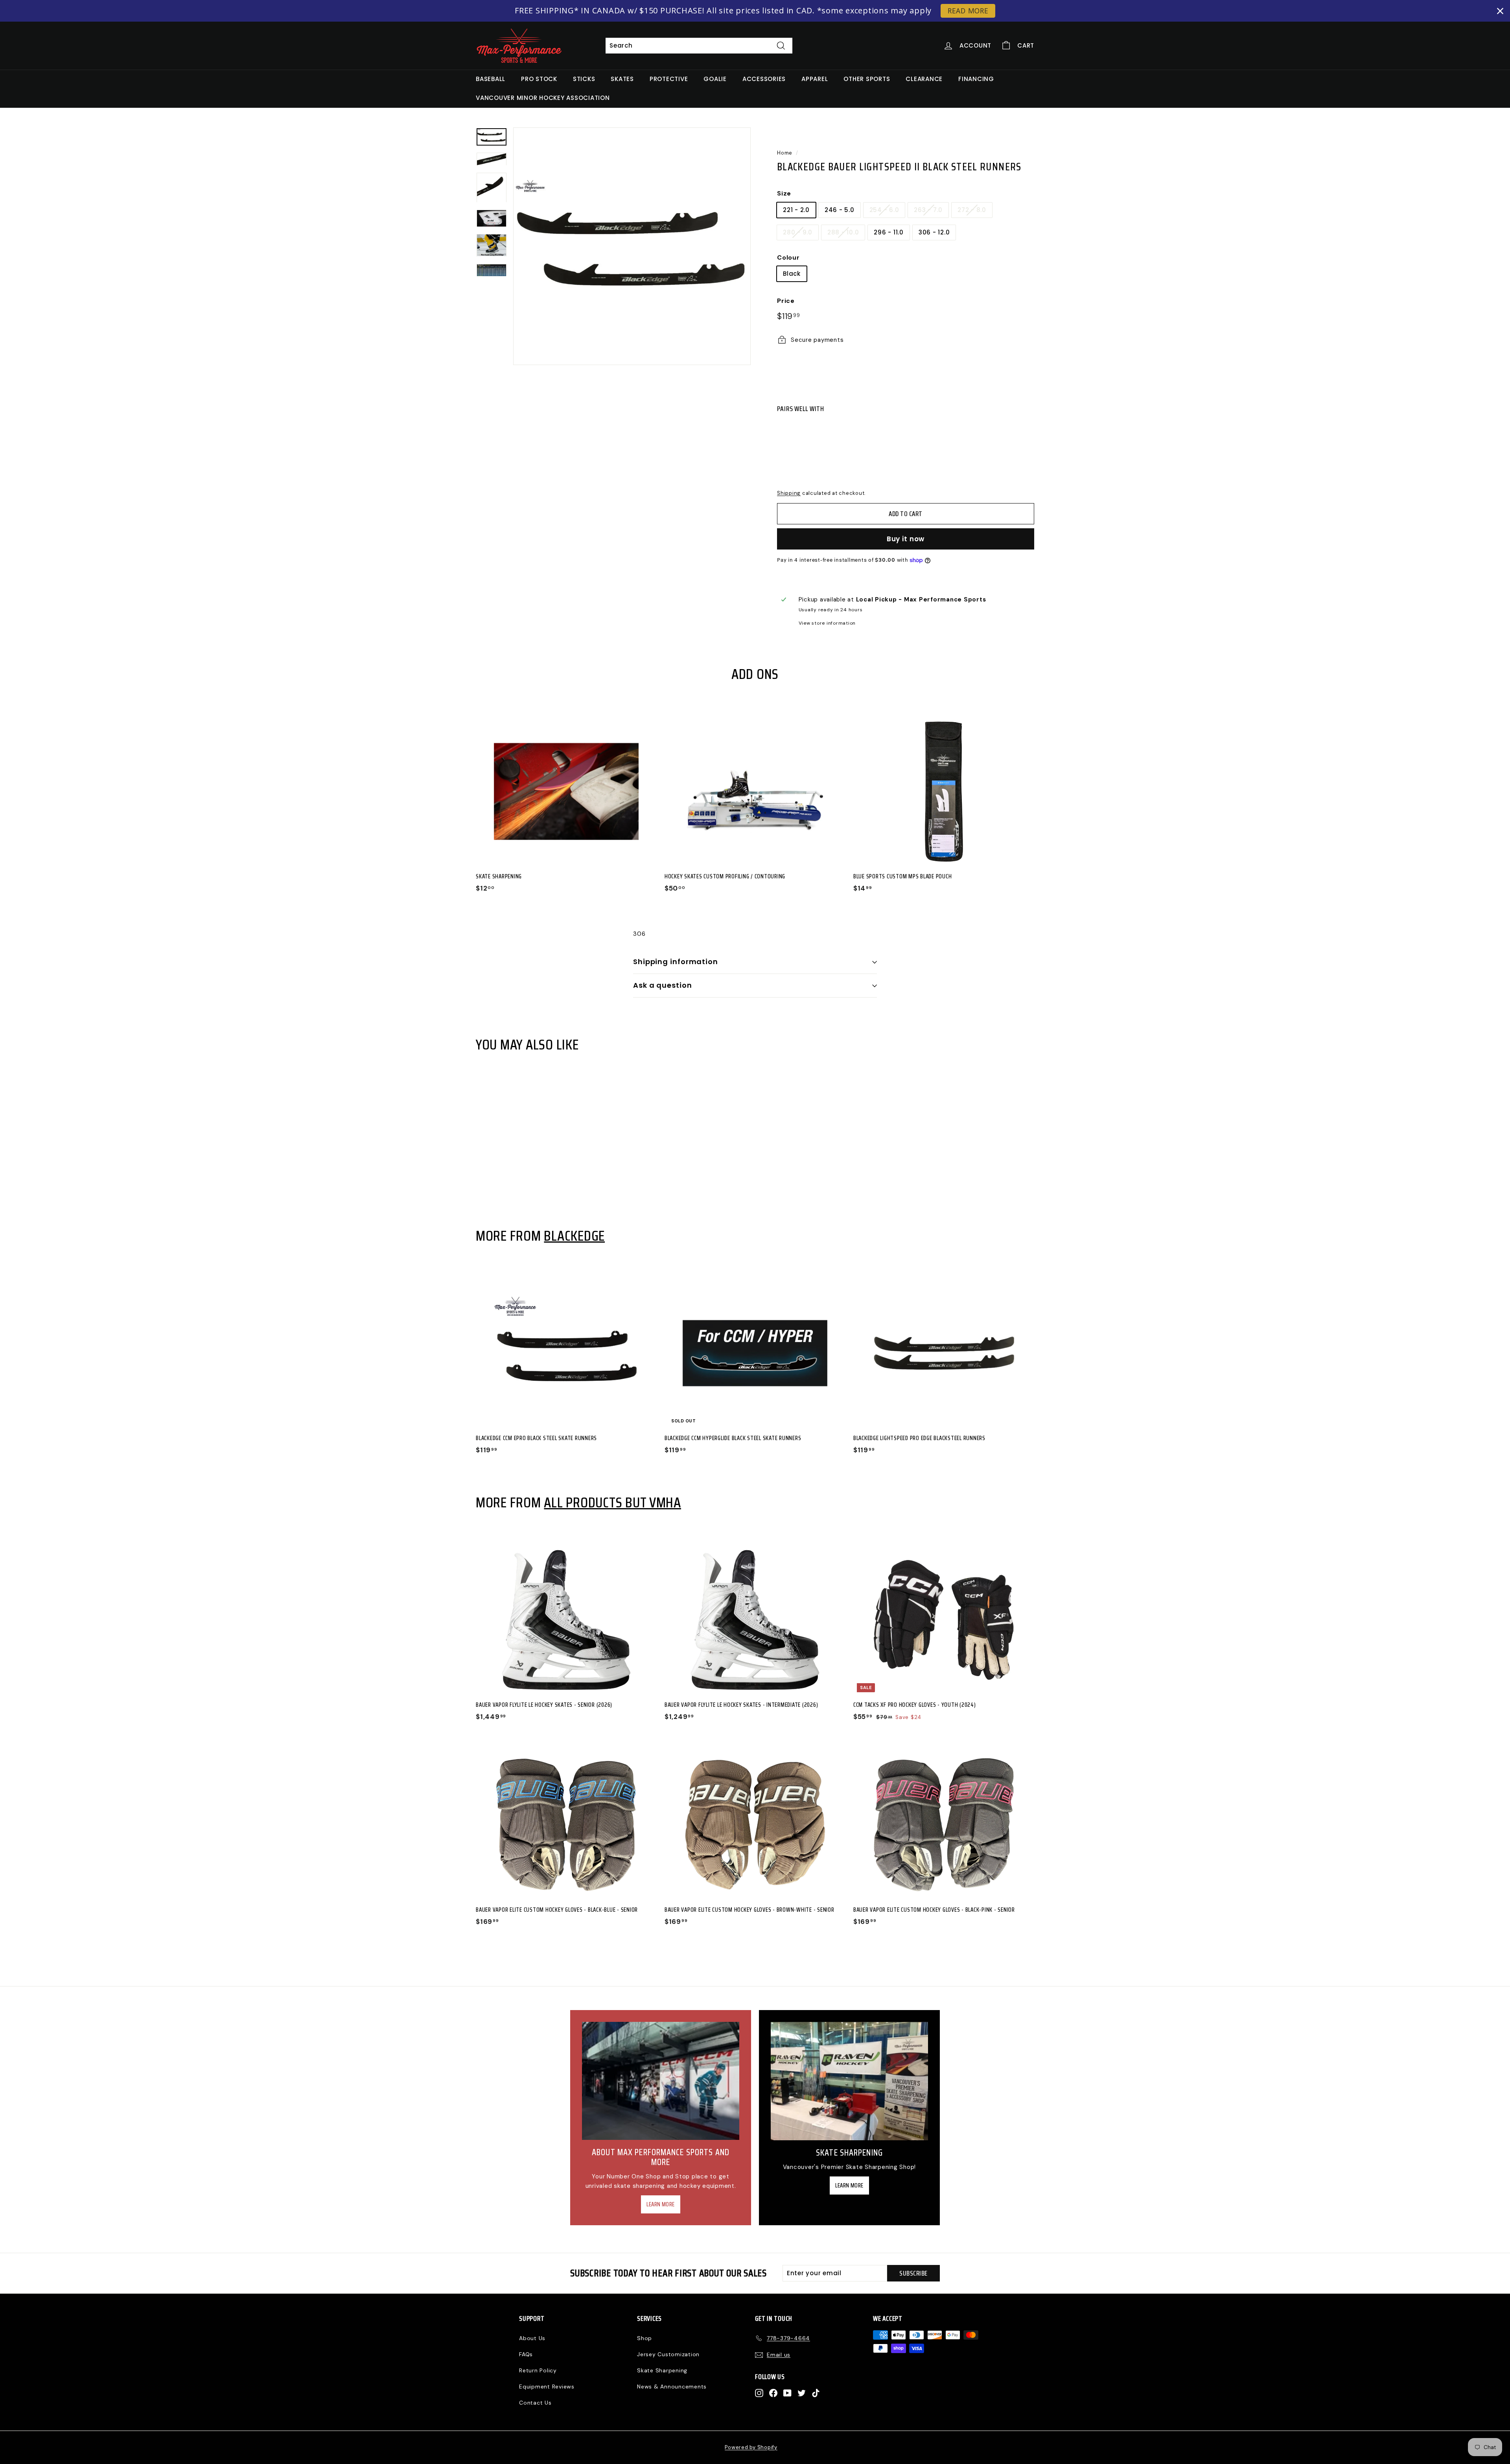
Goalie (715, 79)
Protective (669, 79)
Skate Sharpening (662, 2370)
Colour (788, 257)
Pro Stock (539, 79)
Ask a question (663, 985)
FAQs (526, 2354)
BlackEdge (574, 1236)
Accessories (764, 79)
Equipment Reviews (547, 2387)
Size (784, 193)
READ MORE (968, 11)
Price (786, 301)
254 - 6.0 (884, 210)
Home (785, 153)
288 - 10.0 (843, 232)
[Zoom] (632, 246)
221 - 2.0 (796, 210)
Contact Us (535, 2403)
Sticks (584, 79)
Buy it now (906, 539)
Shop (645, 2338)
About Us (532, 2338)
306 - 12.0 (934, 232)
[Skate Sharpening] (849, 2081)
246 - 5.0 (840, 210)
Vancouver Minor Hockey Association (543, 98)
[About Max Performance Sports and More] (661, 2081)
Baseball (491, 79)
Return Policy (538, 2370)
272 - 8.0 (972, 210)
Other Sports (867, 79)
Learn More (661, 2204)
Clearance (924, 79)
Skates (622, 79)
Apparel (815, 79)
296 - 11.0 (889, 232)
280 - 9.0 (798, 232)
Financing (976, 79)
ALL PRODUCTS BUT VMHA (612, 1502)
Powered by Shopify (751, 2447)
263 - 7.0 (928, 210)
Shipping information (676, 962)
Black (792, 274)
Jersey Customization (668, 2354)
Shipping (789, 493)
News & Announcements (672, 2387)
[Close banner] (1500, 11)
